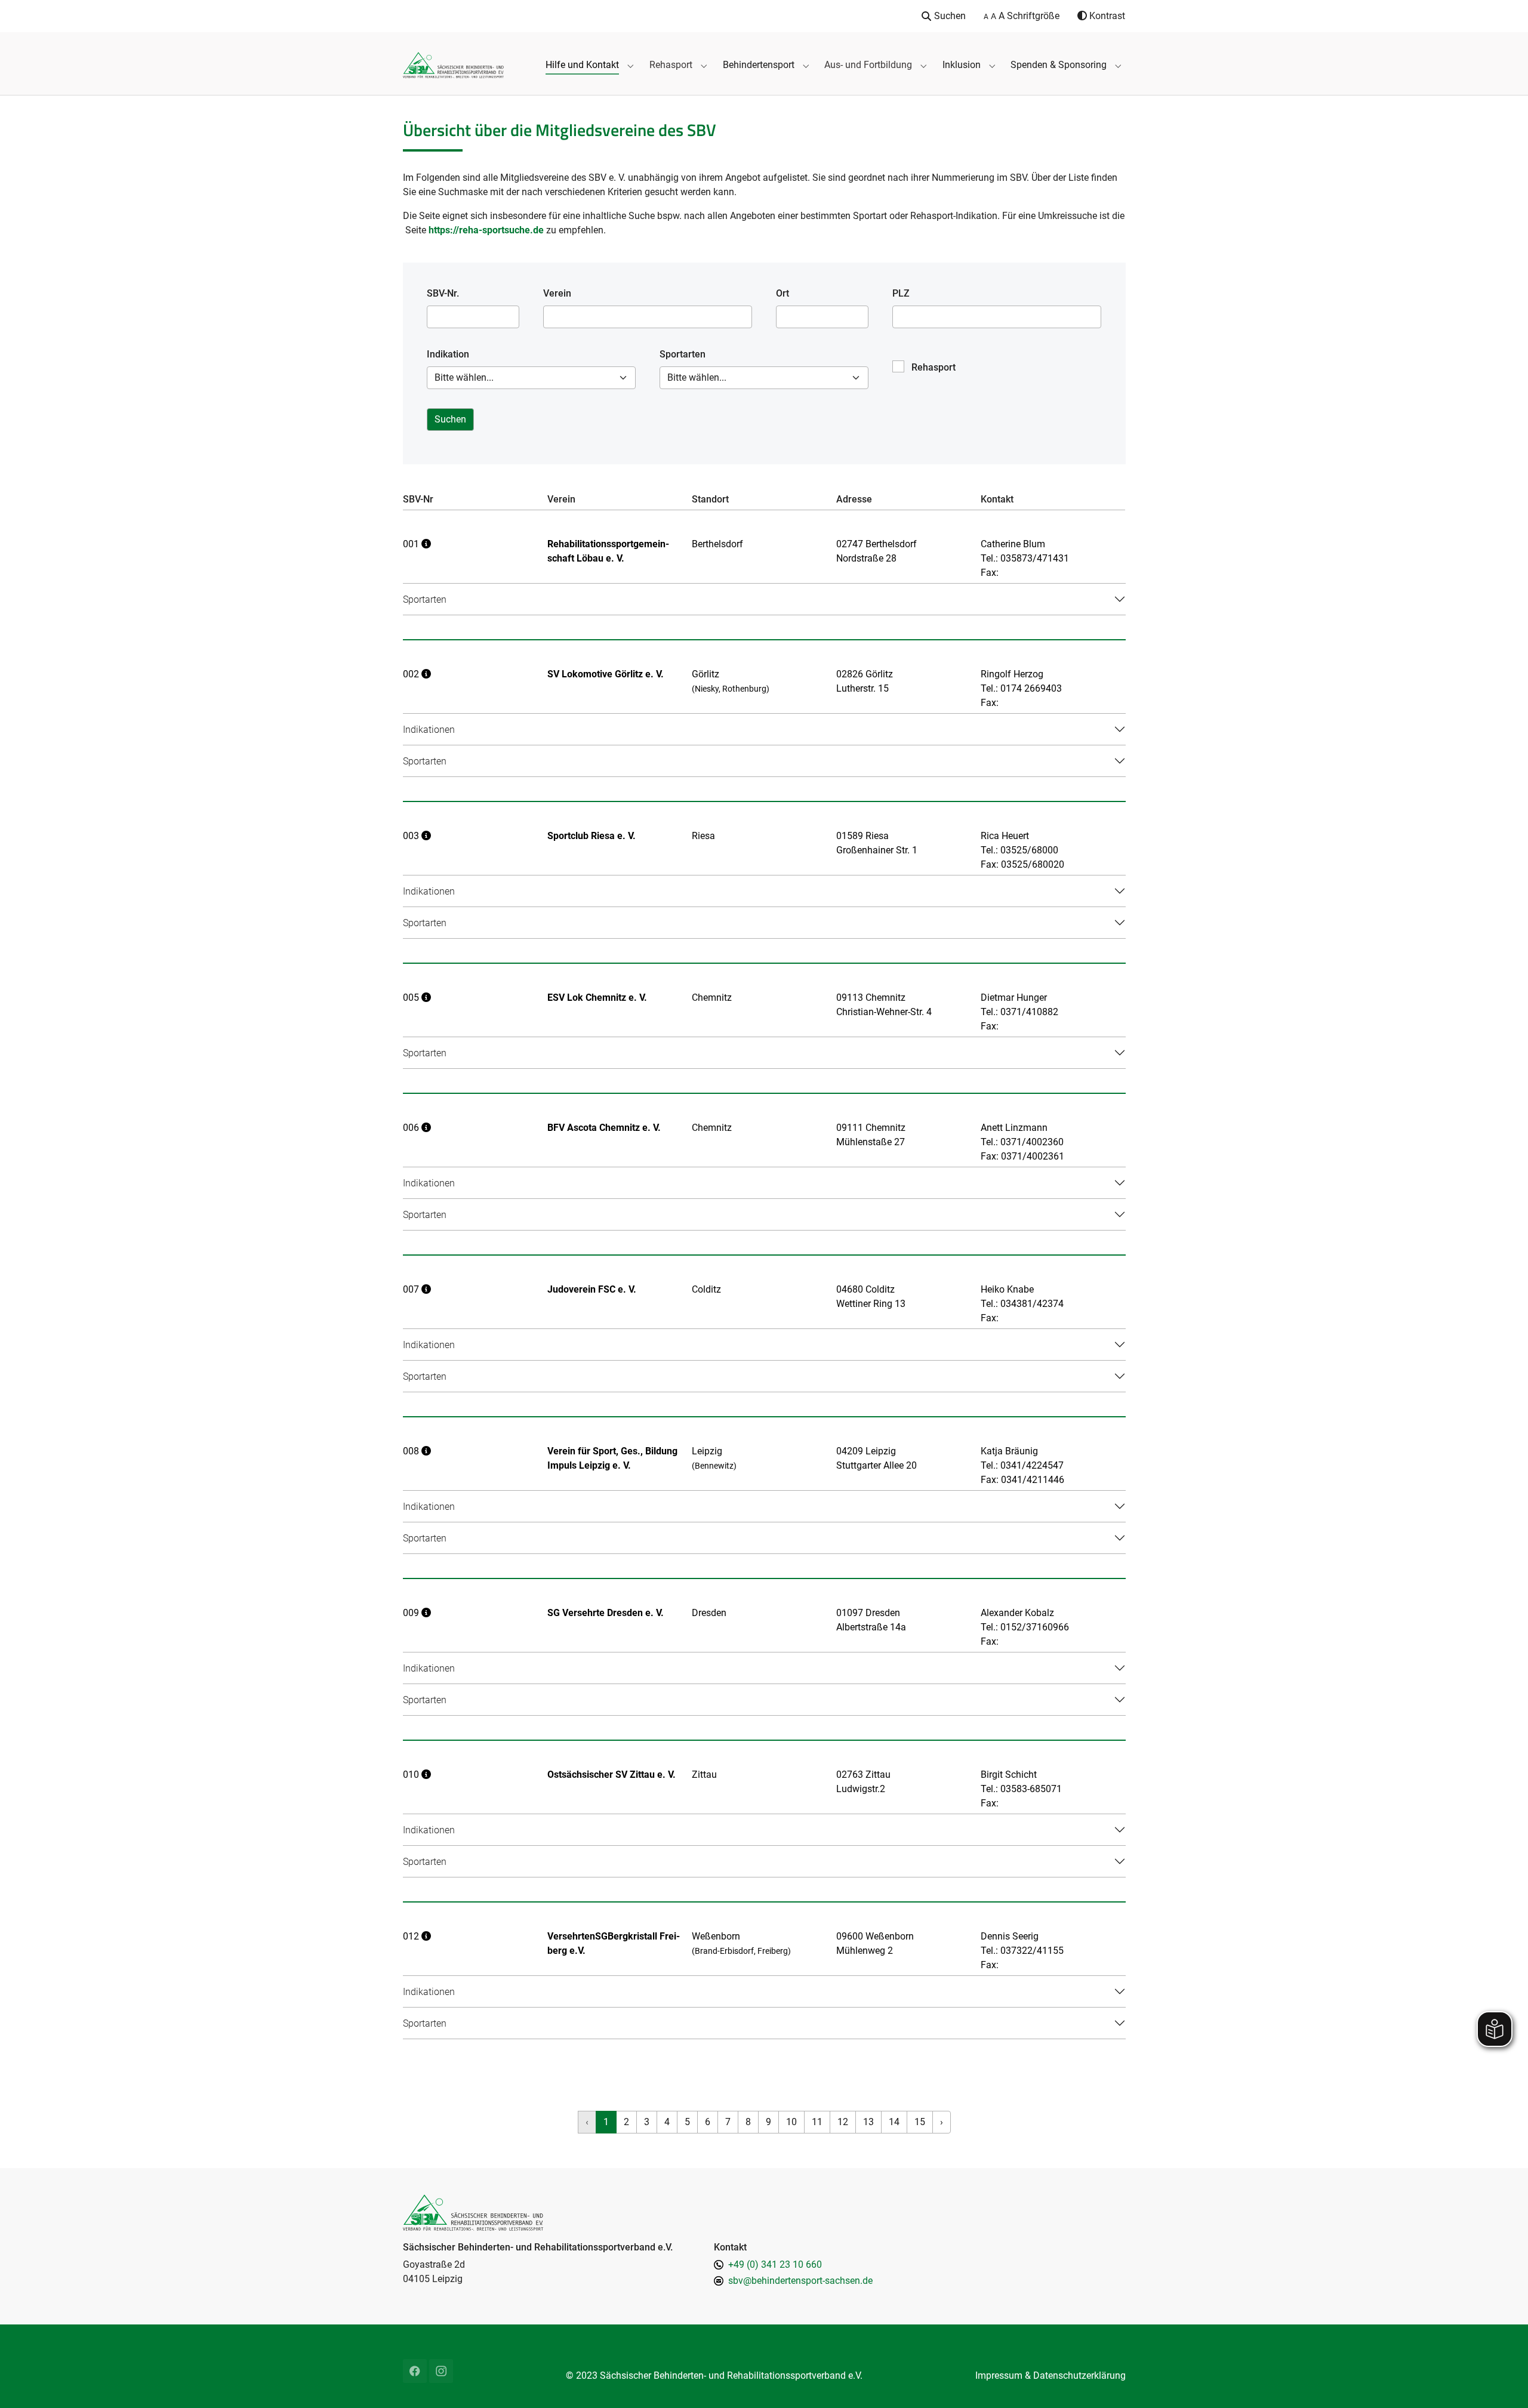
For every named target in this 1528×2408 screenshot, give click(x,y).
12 (843, 2122)
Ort (783, 293)
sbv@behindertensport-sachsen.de (800, 2281)
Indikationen (429, 730)
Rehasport (934, 367)
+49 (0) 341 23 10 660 (775, 2264)
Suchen (950, 16)
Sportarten (683, 354)
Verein (557, 293)
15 (920, 2122)
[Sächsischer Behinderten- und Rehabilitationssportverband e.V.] (453, 65)
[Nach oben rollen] (1502, 2382)
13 (868, 2122)
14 (894, 2122)
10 (791, 2122)
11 (817, 2122)
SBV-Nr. (443, 293)
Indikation (448, 354)
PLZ (901, 293)
